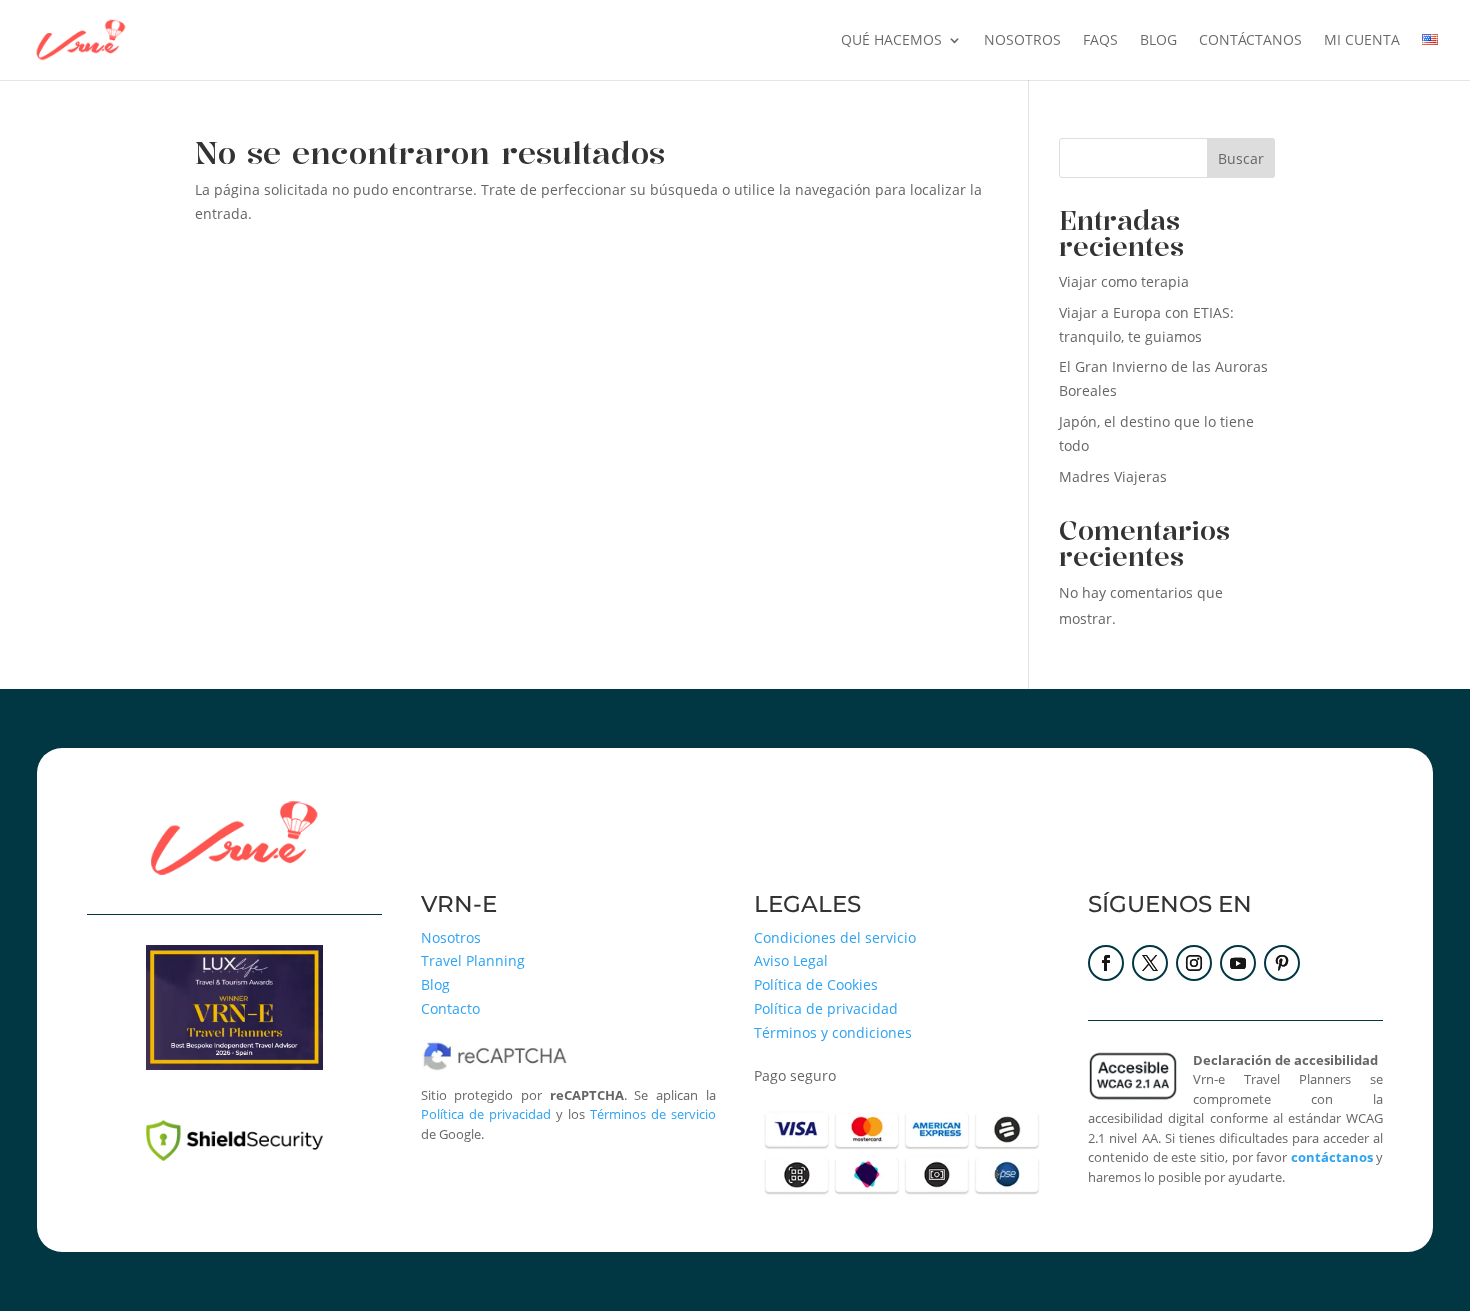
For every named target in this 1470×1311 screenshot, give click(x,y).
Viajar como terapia (1124, 281)
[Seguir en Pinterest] (1282, 963)
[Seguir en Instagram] (1194, 963)
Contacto (450, 1008)
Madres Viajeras (1113, 476)
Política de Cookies (816, 984)
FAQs (1100, 41)
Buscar (1241, 158)
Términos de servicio (653, 1114)
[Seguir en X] (1150, 963)
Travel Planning (473, 960)
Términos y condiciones (833, 1032)
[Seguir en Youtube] (1238, 963)
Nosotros (1022, 41)
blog (1158, 41)
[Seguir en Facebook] (1106, 963)
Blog (435, 984)
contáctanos (1250, 41)
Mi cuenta (1362, 41)
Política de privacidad (486, 1114)
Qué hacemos (891, 41)
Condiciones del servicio (835, 937)
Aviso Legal (791, 960)
